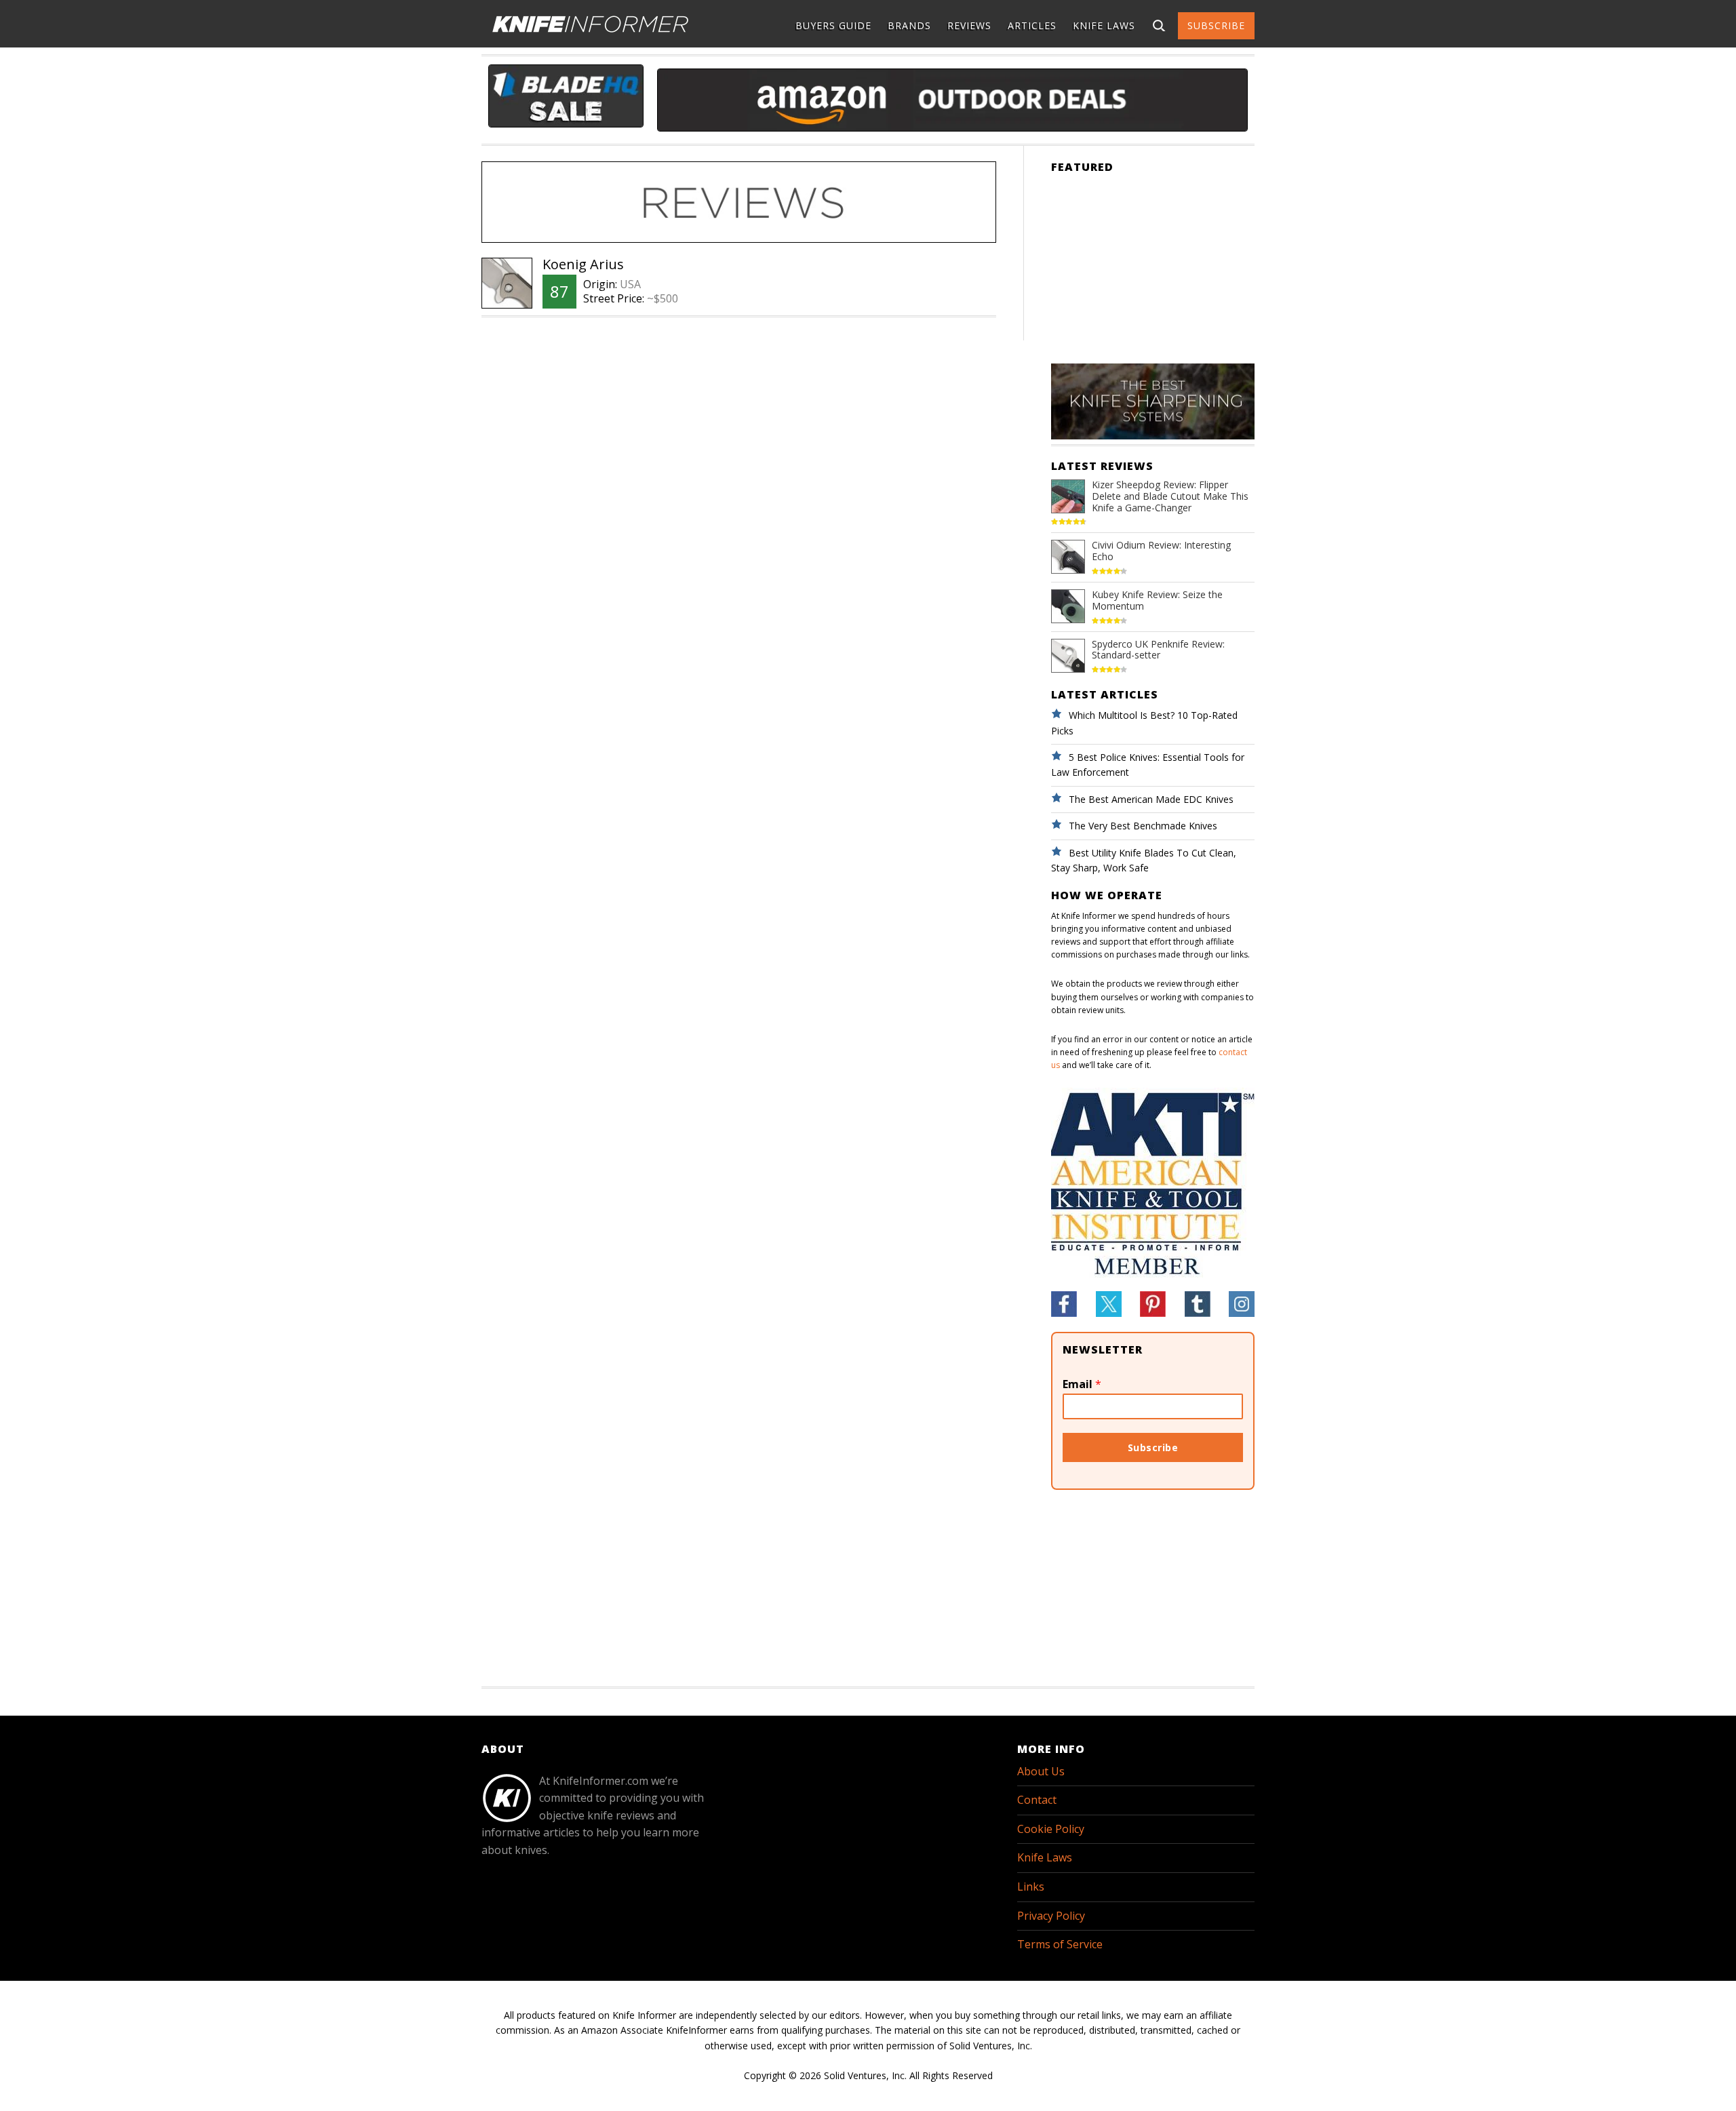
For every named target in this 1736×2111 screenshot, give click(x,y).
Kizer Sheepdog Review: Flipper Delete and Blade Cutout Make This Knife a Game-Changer (1170, 496)
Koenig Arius (583, 264)
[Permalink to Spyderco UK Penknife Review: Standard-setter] (1068, 665)
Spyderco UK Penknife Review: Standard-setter (1158, 650)
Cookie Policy (1051, 1829)
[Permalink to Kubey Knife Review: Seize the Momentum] (1068, 615)
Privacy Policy (1051, 1916)
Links (1031, 1887)
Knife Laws (1045, 1857)
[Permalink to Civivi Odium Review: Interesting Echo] (1068, 566)
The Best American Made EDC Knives (1151, 799)
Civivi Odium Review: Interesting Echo (1161, 551)
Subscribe (1153, 1447)
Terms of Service (1060, 1944)
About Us (1041, 1771)
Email (1082, 1384)
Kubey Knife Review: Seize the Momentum (1157, 600)
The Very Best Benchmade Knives (1143, 826)
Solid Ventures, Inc (864, 2075)
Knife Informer (590, 24)
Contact (1037, 1800)
